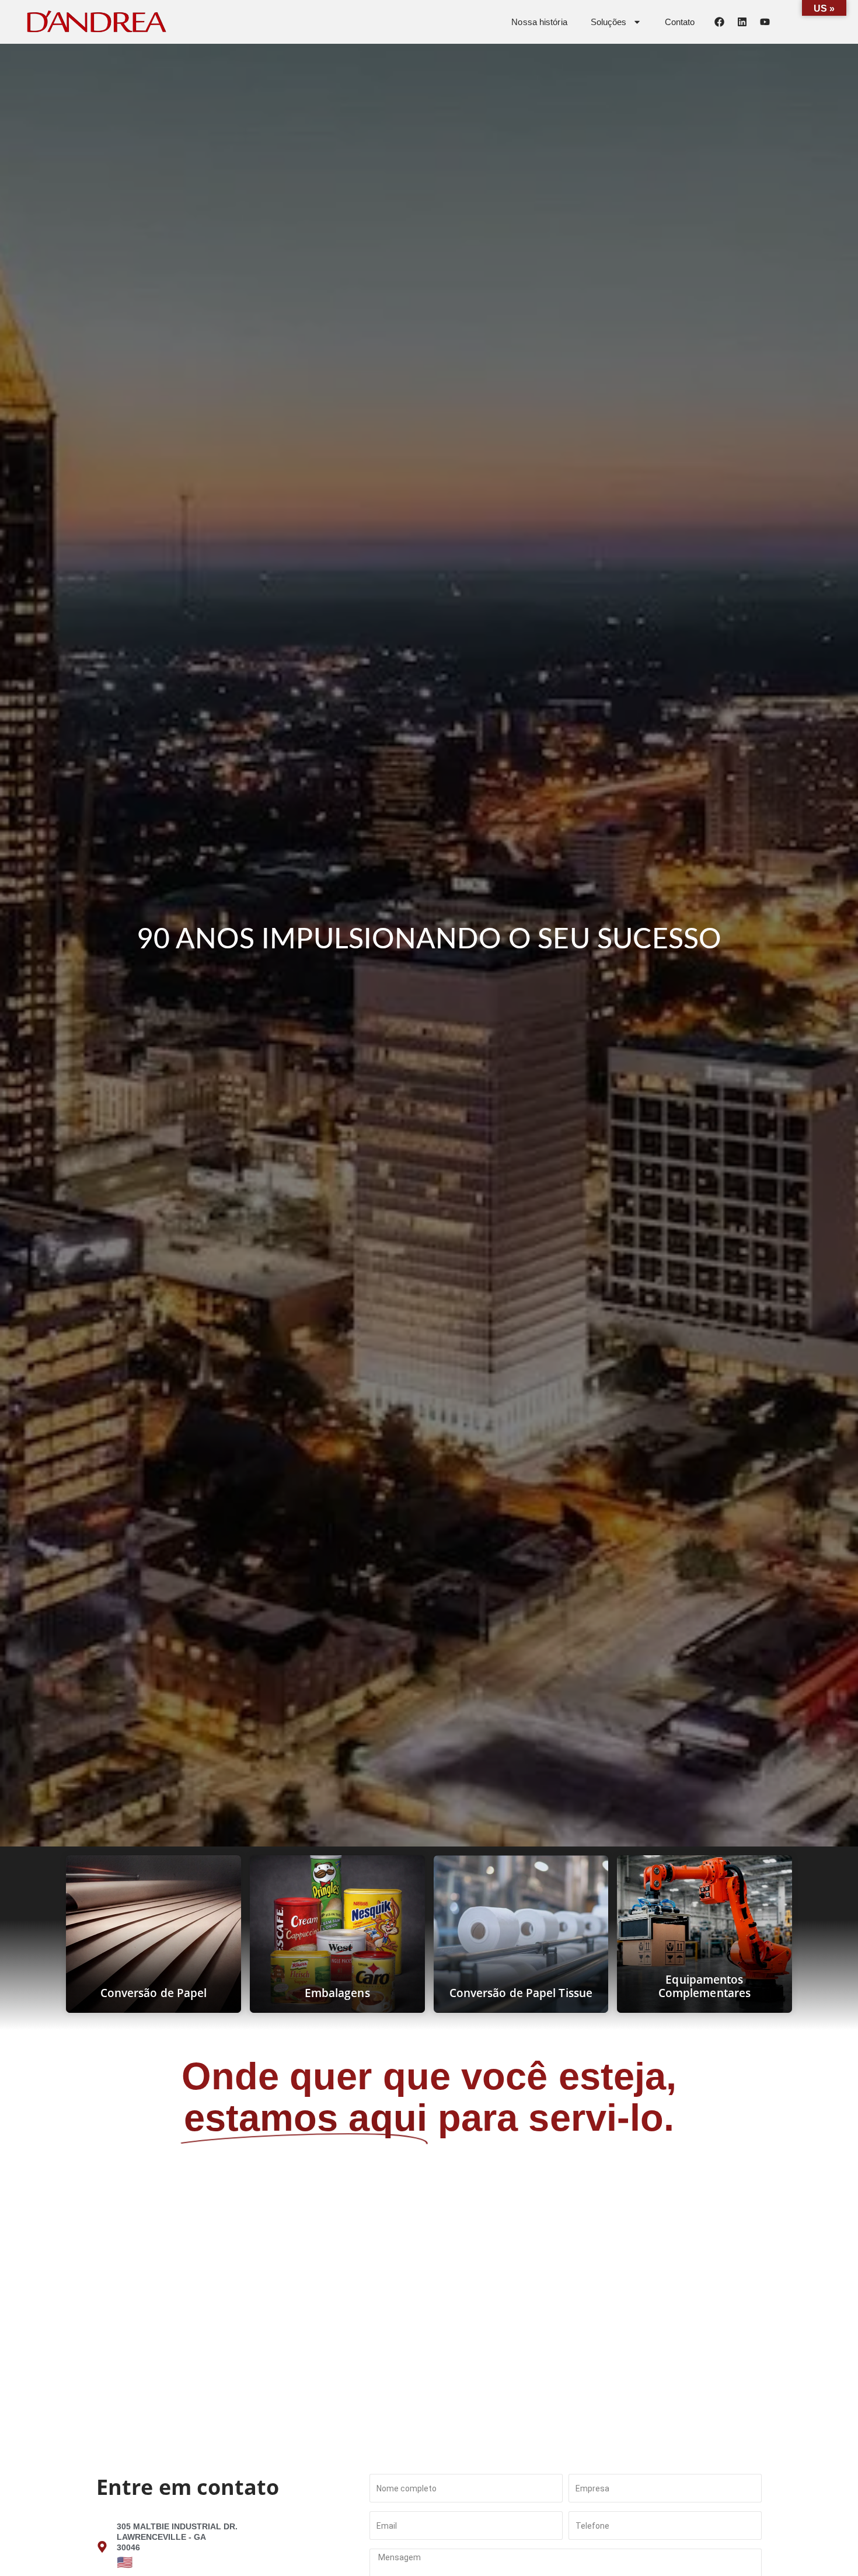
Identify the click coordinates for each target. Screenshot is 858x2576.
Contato (680, 22)
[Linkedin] (742, 22)
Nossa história (539, 22)
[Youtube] (765, 22)
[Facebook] (719, 22)
